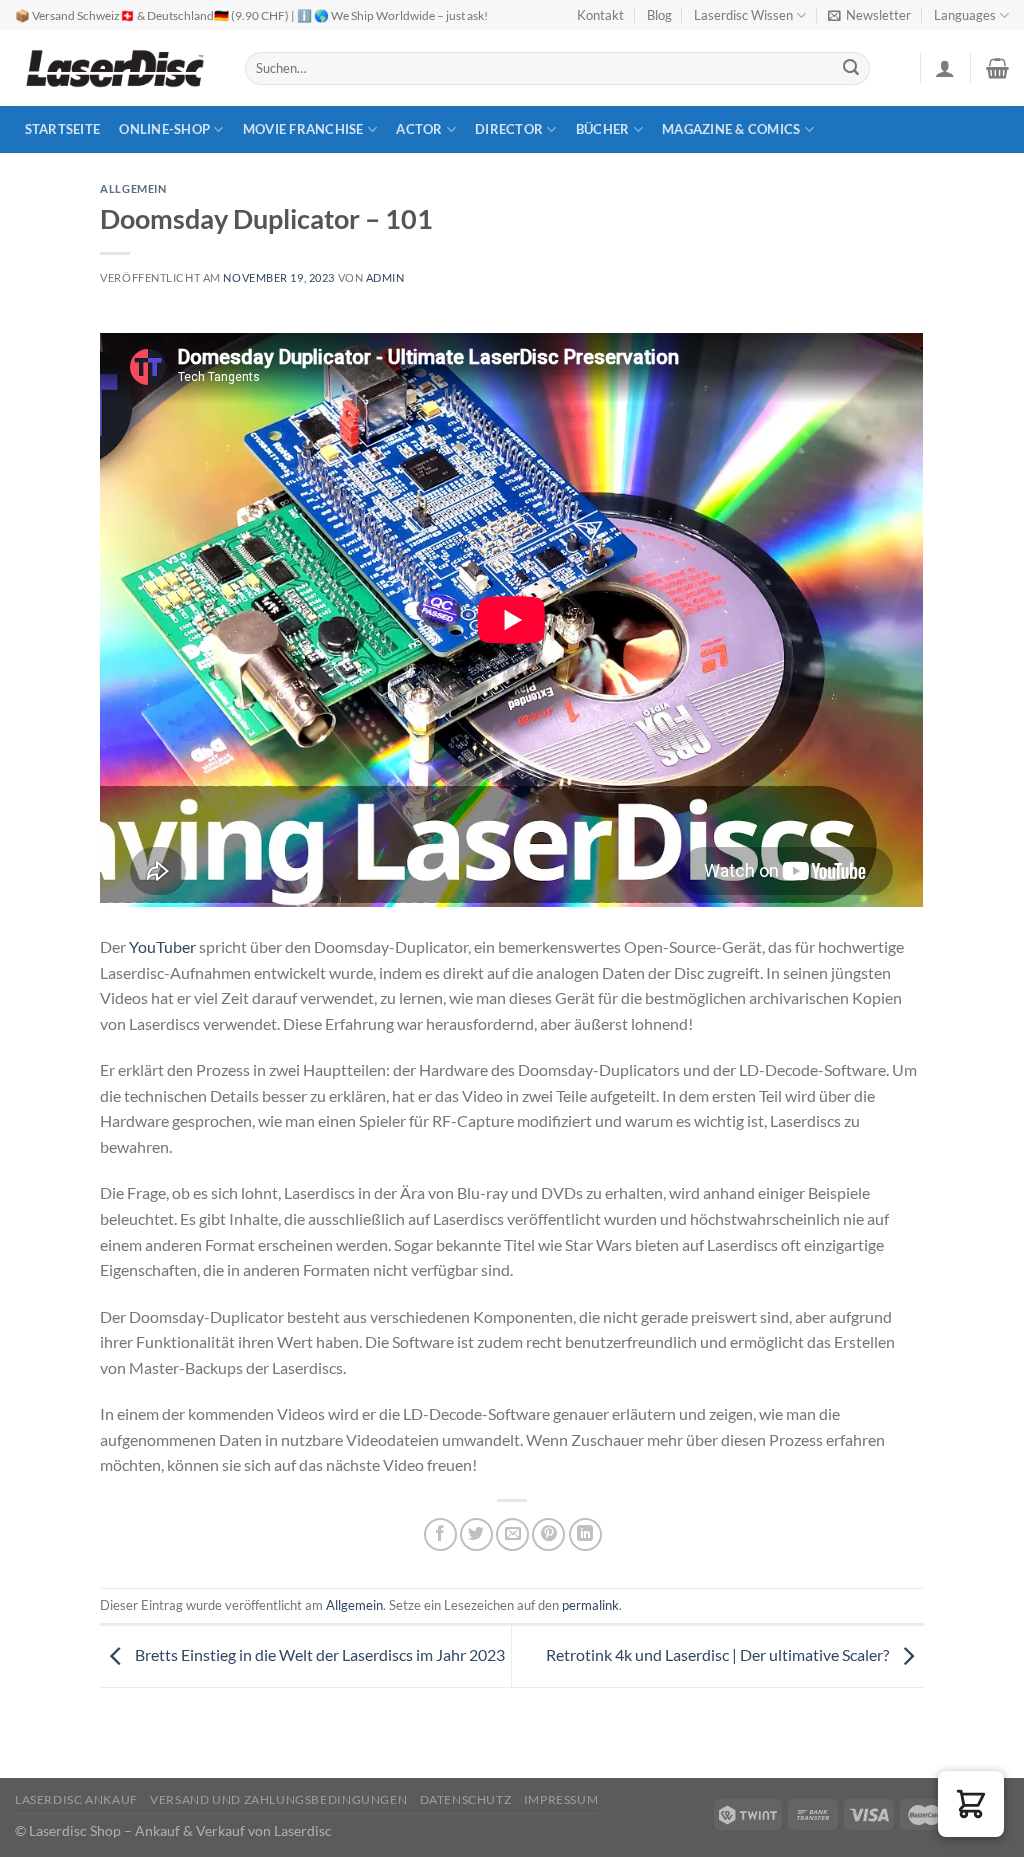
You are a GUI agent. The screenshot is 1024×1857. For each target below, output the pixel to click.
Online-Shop (164, 129)
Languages (965, 15)
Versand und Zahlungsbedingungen (278, 1799)
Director (509, 129)
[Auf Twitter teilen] (476, 1534)
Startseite (63, 129)
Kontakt (600, 15)
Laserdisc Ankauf (76, 1799)
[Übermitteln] (852, 69)
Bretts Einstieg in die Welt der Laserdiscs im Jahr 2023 (318, 1654)
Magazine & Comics (731, 129)
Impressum (561, 1799)
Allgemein (133, 188)
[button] (971, 1804)
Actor (419, 129)
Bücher (603, 129)
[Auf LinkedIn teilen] (585, 1534)
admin (385, 277)
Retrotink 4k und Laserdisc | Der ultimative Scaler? (719, 1654)
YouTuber (162, 946)
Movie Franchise (303, 129)
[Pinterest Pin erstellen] (548, 1534)
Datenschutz (466, 1799)
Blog (659, 15)
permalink (590, 1605)
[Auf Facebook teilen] (440, 1534)
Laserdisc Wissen (743, 15)
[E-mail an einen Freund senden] (512, 1534)
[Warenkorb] (997, 68)
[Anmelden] (945, 68)
